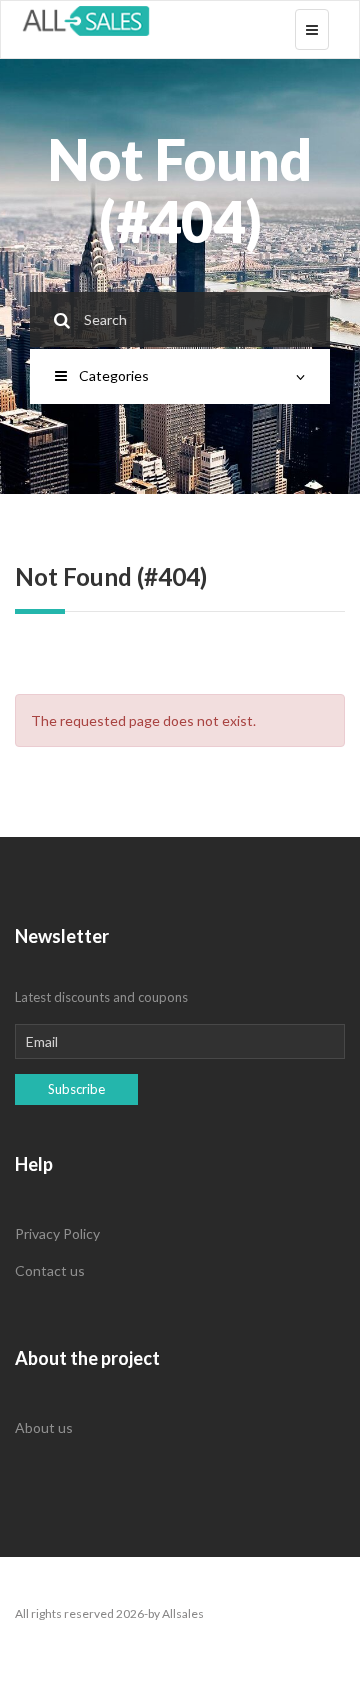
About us (44, 1427)
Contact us (50, 1270)
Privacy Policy (57, 1233)
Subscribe (76, 1089)
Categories (114, 375)
